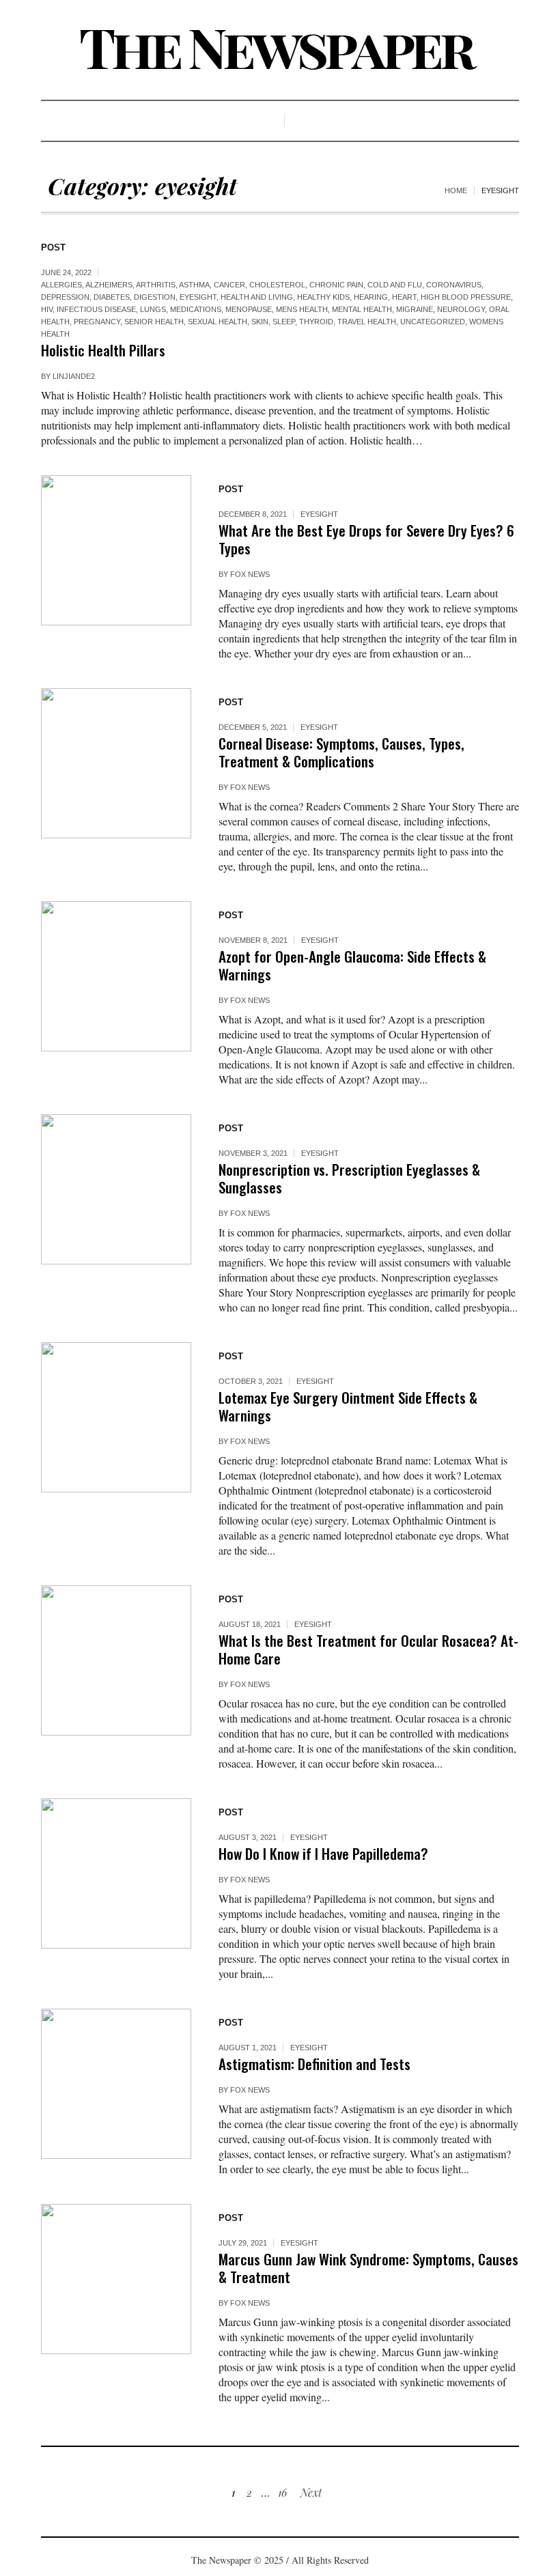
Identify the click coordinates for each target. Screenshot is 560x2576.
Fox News (250, 574)
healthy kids (323, 297)
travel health (367, 322)
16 (282, 2492)
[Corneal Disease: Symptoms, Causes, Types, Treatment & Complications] (116, 763)
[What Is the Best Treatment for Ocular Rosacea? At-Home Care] (116, 1660)
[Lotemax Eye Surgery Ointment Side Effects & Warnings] (116, 1417)
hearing (371, 297)
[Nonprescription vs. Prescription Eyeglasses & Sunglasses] (116, 1189)
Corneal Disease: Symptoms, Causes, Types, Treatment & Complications (341, 752)
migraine (415, 309)
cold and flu (395, 285)
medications (196, 309)
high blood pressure (466, 297)
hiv (47, 309)
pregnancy (97, 322)
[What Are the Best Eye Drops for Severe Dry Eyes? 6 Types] (116, 550)
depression (65, 297)
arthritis (156, 285)
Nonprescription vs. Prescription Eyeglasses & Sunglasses (349, 1178)
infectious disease (96, 309)
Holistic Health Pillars (103, 350)
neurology (461, 309)
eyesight (198, 297)
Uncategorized (433, 322)
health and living (257, 297)
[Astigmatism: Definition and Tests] (116, 2084)
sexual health (218, 322)
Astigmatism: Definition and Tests (314, 2064)
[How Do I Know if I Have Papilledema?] (116, 1873)
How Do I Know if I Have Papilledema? (323, 1853)
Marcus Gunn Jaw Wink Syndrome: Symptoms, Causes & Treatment (368, 2268)
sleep (284, 322)
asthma (194, 285)
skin (260, 322)
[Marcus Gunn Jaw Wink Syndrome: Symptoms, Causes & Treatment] (116, 2279)
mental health (362, 309)
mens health (302, 309)
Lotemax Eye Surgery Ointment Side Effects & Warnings (348, 1406)
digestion (155, 297)
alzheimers (109, 285)
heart (404, 297)
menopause (249, 309)
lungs (153, 309)
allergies (61, 285)
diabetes (112, 297)
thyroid (316, 322)
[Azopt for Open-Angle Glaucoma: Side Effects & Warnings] (116, 976)
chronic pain (336, 285)
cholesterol (277, 285)
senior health (154, 322)
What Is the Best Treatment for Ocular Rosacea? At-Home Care (368, 1649)
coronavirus (454, 285)
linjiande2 (74, 376)
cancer (229, 285)
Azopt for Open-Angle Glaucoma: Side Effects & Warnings (352, 965)
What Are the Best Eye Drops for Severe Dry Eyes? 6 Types (366, 539)
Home (456, 190)
